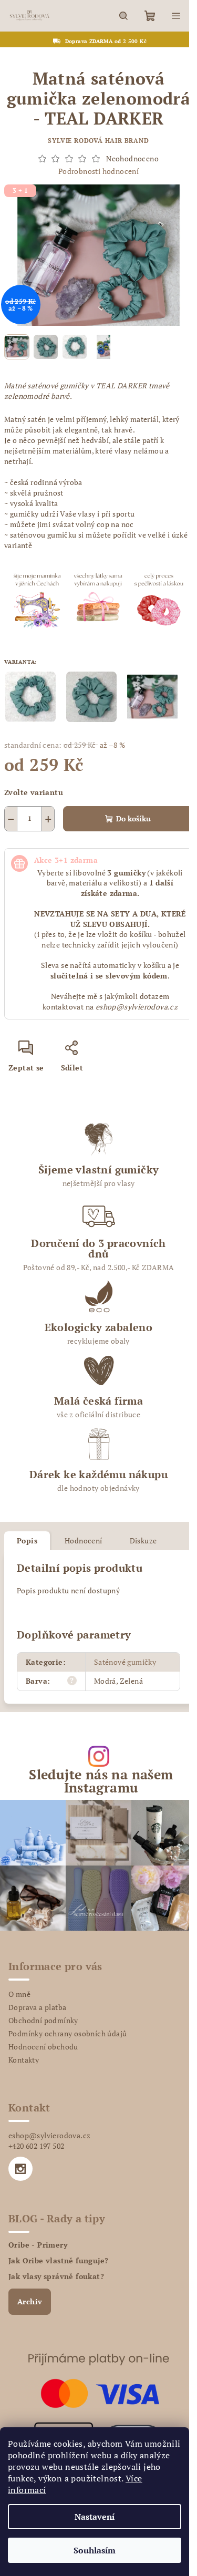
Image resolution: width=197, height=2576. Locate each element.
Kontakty (24, 2060)
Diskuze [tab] (143, 1541)
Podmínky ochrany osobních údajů (68, 2033)
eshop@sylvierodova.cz (49, 2135)
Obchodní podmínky (43, 2020)
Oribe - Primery (38, 2245)
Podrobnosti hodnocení (98, 171)
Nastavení (95, 2517)
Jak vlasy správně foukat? (56, 2276)
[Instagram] (20, 2169)
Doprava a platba (37, 2007)
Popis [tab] (27, 1541)
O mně (19, 1994)
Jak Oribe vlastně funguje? (58, 2261)
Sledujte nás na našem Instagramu (101, 1781)
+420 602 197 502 (36, 2146)
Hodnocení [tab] (84, 1541)
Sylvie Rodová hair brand (98, 141)
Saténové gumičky (125, 1662)
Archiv (30, 2301)
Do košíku (133, 818)
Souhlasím (95, 2550)
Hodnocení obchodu (43, 2047)
